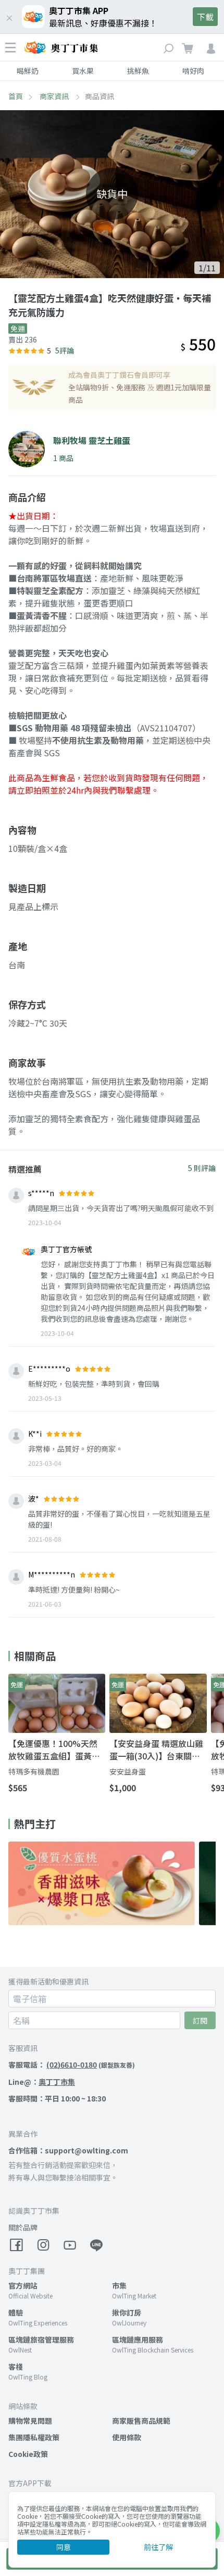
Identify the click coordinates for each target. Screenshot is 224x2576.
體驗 (16, 2312)
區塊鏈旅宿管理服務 (41, 2340)
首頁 (16, 96)
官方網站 (23, 2285)
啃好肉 (193, 71)
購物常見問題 (30, 2421)
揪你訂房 (127, 2312)
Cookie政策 (28, 2454)
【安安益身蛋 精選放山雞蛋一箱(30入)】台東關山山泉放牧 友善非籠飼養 (156, 1750)
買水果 (83, 71)
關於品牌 (23, 2227)
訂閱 (200, 2020)
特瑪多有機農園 (34, 1771)
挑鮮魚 (138, 71)
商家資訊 (55, 96)
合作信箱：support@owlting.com (68, 2150)
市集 (119, 2285)
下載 (205, 17)
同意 (64, 2547)
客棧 (16, 2367)
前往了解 (158, 2547)
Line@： (42, 2082)
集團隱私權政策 (34, 2437)
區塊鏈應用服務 (138, 2340)
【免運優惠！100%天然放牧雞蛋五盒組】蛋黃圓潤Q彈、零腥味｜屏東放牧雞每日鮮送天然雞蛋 (54, 1750)
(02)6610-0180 (72, 2065)
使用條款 (127, 2437)
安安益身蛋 (128, 1771)
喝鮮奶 (28, 71)
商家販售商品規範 (141, 2421)
